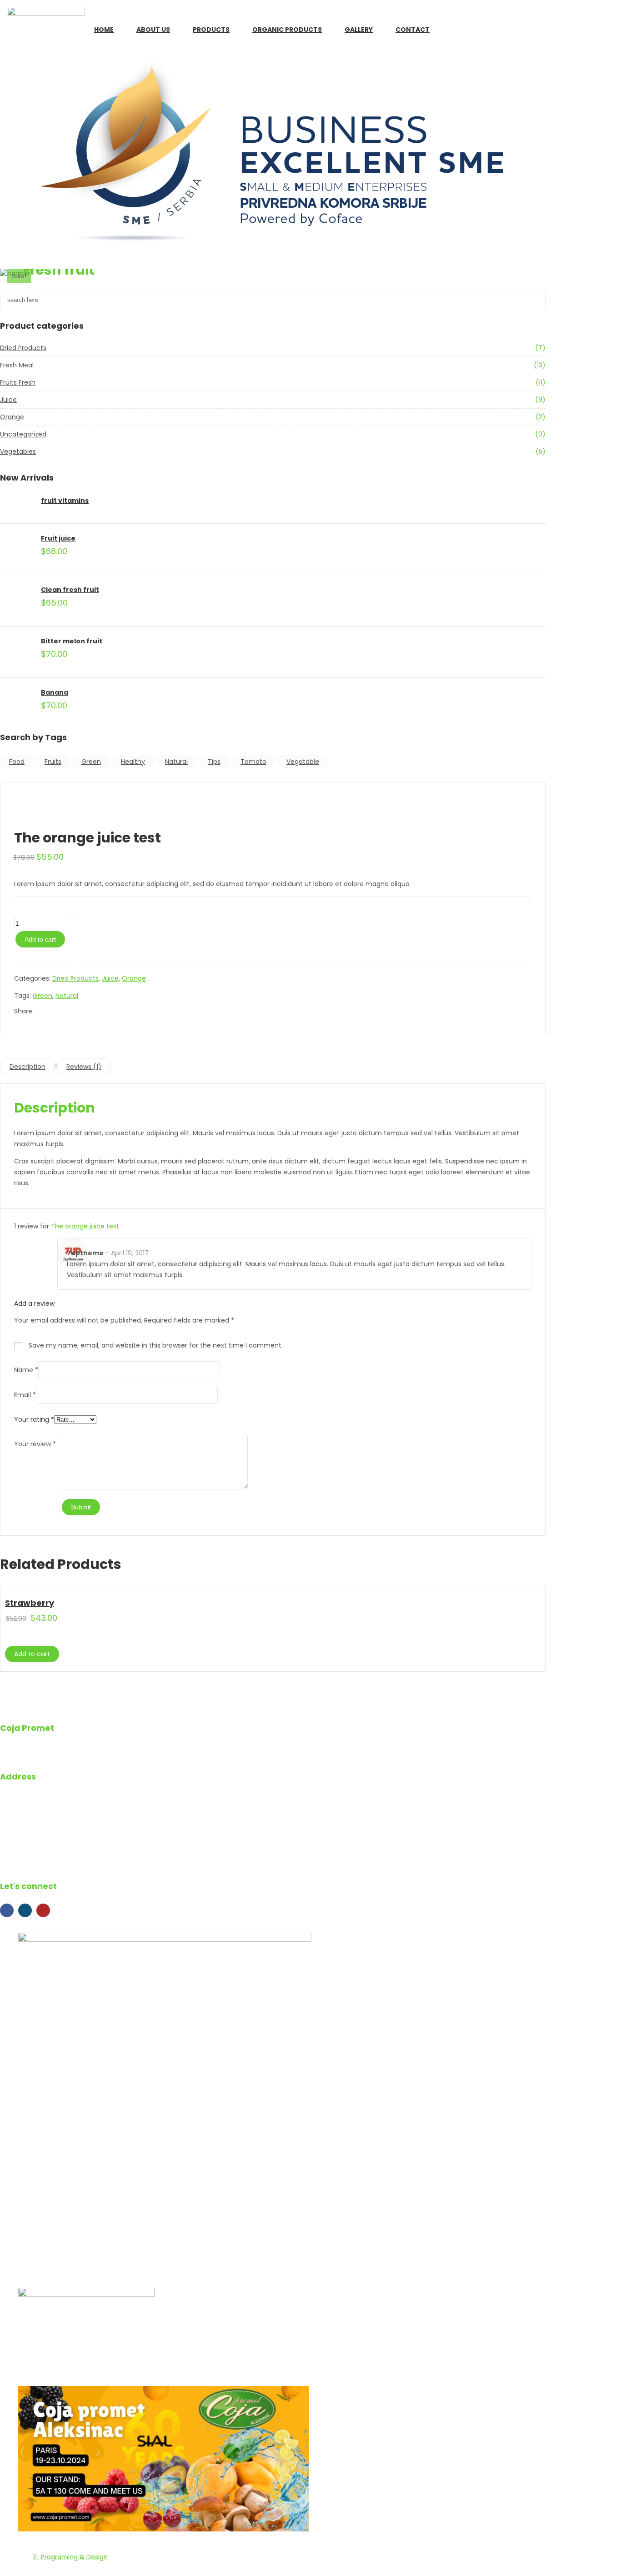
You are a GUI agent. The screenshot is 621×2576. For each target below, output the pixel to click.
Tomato (253, 762)
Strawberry (30, 1603)
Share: (24, 1011)
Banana (55, 692)
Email (25, 1395)
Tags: (23, 996)
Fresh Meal (17, 365)
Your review (35, 1444)
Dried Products (23, 348)
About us (153, 30)
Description (28, 1067)
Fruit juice (58, 538)
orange (12, 417)
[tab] (28, 1066)
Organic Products (287, 30)
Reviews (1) (84, 1067)
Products (211, 30)
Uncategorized (23, 434)
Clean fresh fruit (70, 590)
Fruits (53, 762)
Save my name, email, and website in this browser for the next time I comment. (156, 1345)
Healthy (133, 762)
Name (26, 1370)
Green (91, 762)
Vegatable (303, 762)
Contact (413, 30)
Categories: (33, 978)
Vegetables (18, 451)
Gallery (359, 30)
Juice (8, 400)
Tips (214, 762)
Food (17, 762)
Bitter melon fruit (72, 641)
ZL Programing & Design (70, 2557)
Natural (176, 762)
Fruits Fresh (18, 382)
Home (104, 30)
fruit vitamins (65, 501)
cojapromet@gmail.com (60, 1846)
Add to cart (40, 939)
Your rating (34, 1419)
